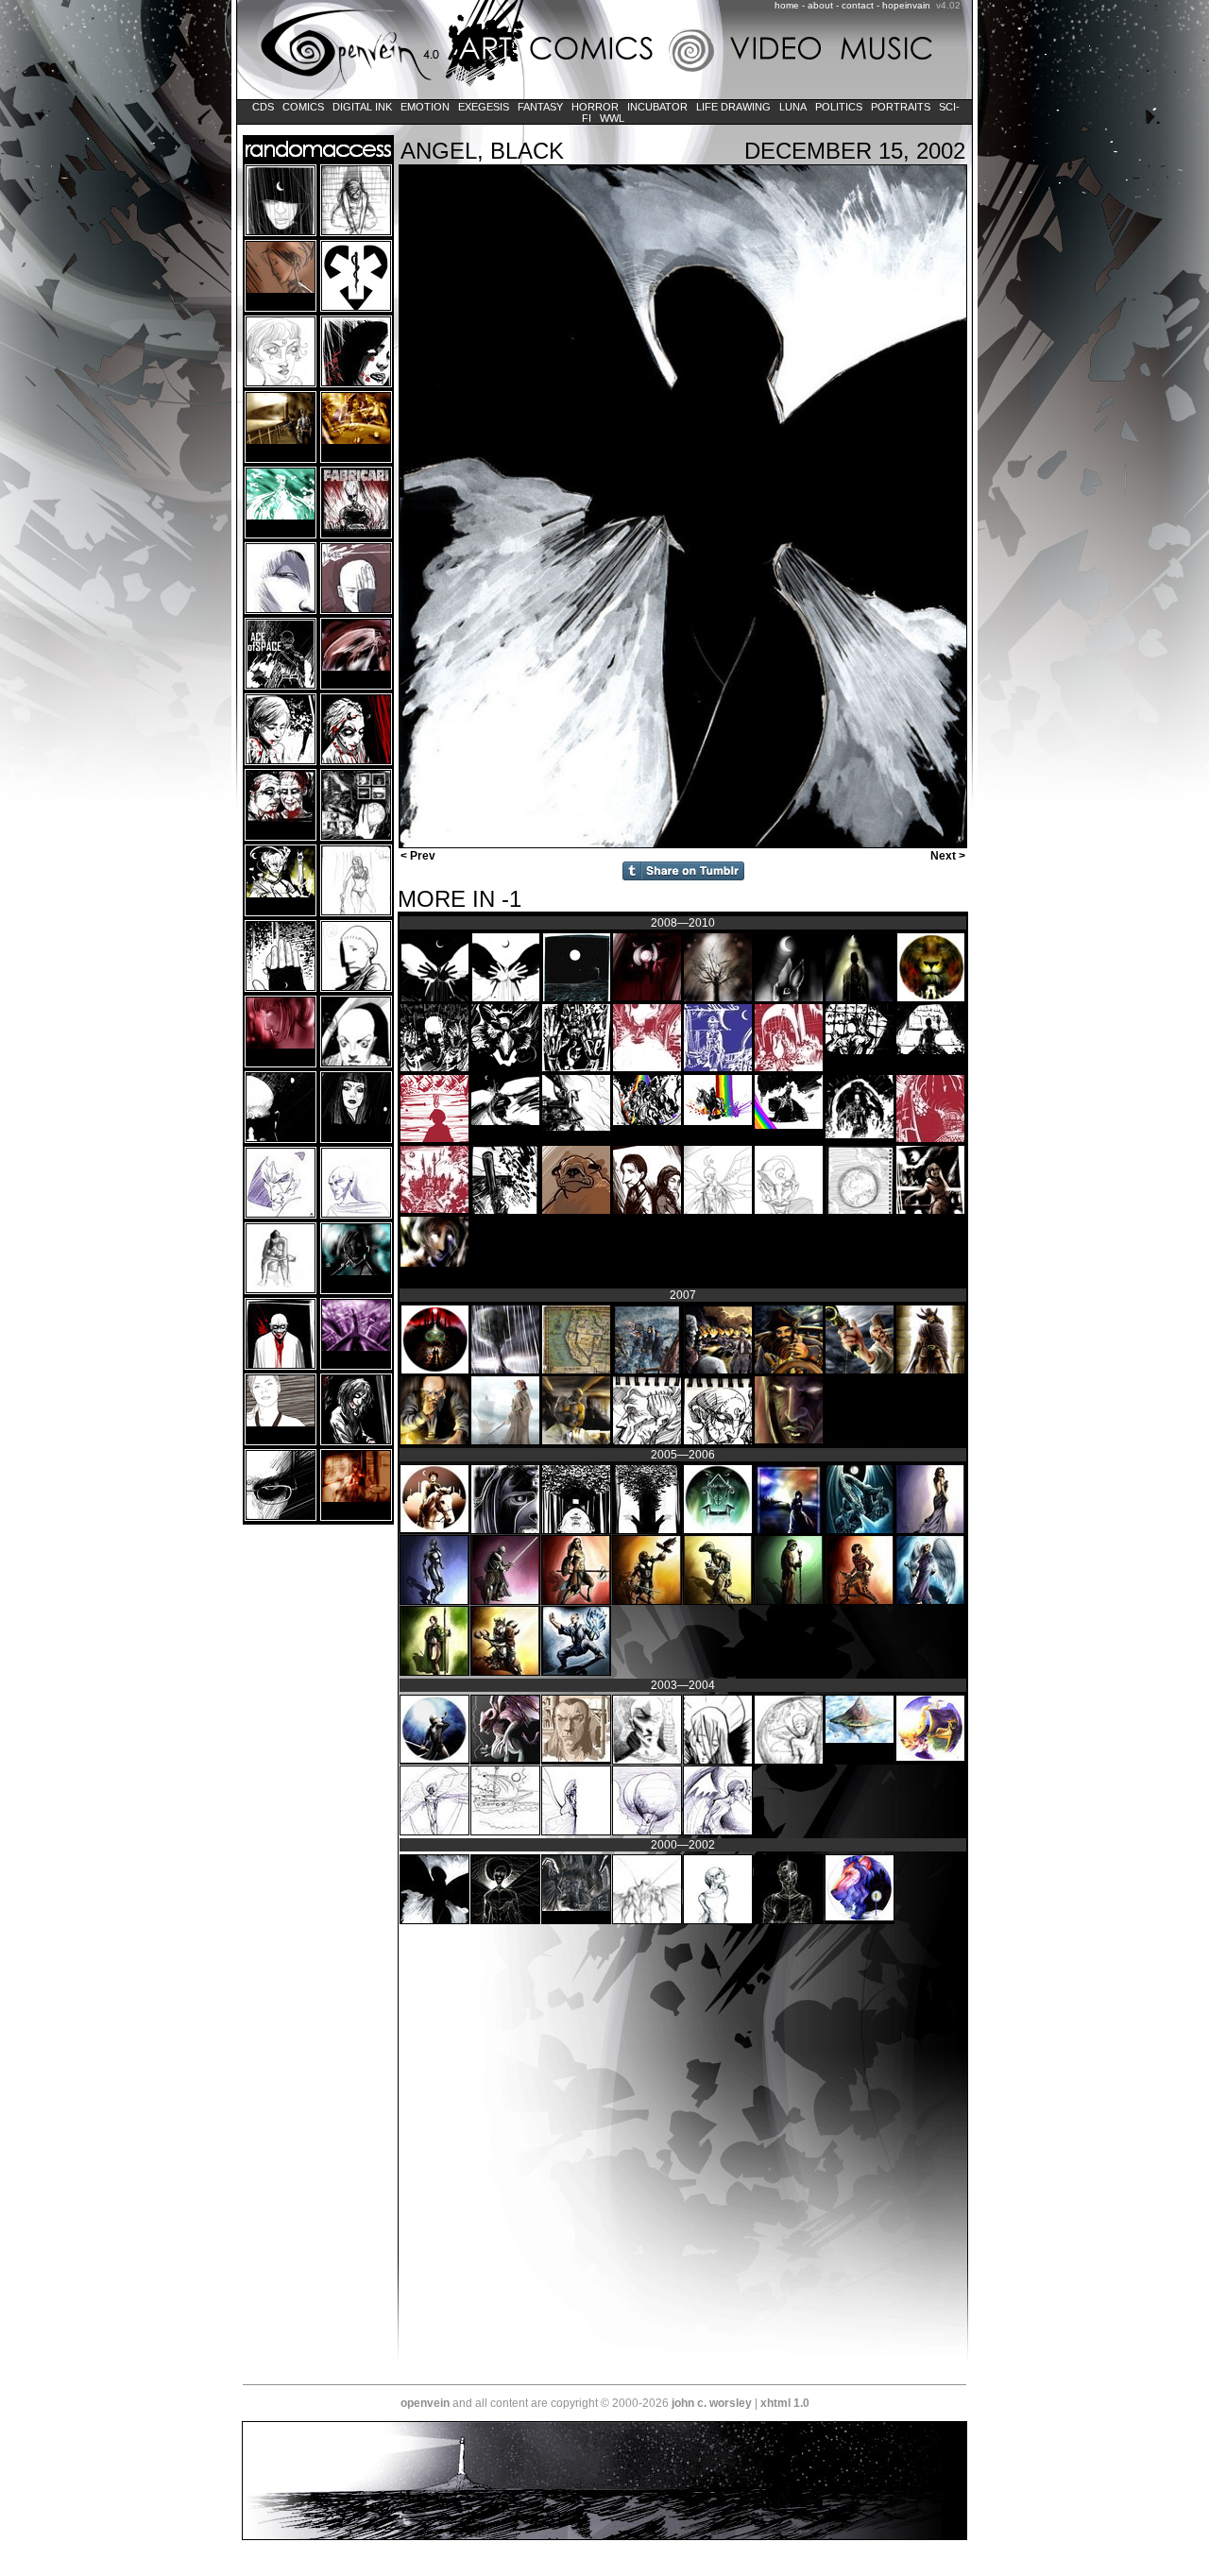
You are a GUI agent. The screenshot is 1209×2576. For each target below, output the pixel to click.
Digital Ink (362, 107)
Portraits (901, 107)
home (787, 5)
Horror (595, 107)
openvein (425, 2403)
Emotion (425, 107)
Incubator (657, 107)
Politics (839, 107)
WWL (612, 118)
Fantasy (540, 107)
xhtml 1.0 (785, 2403)
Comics (303, 107)
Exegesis (484, 107)
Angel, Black (482, 151)
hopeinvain (906, 5)
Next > (949, 856)
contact (858, 5)
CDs (263, 107)
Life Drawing (733, 107)
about (820, 5)
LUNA (793, 107)
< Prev (417, 856)
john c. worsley (712, 2403)
